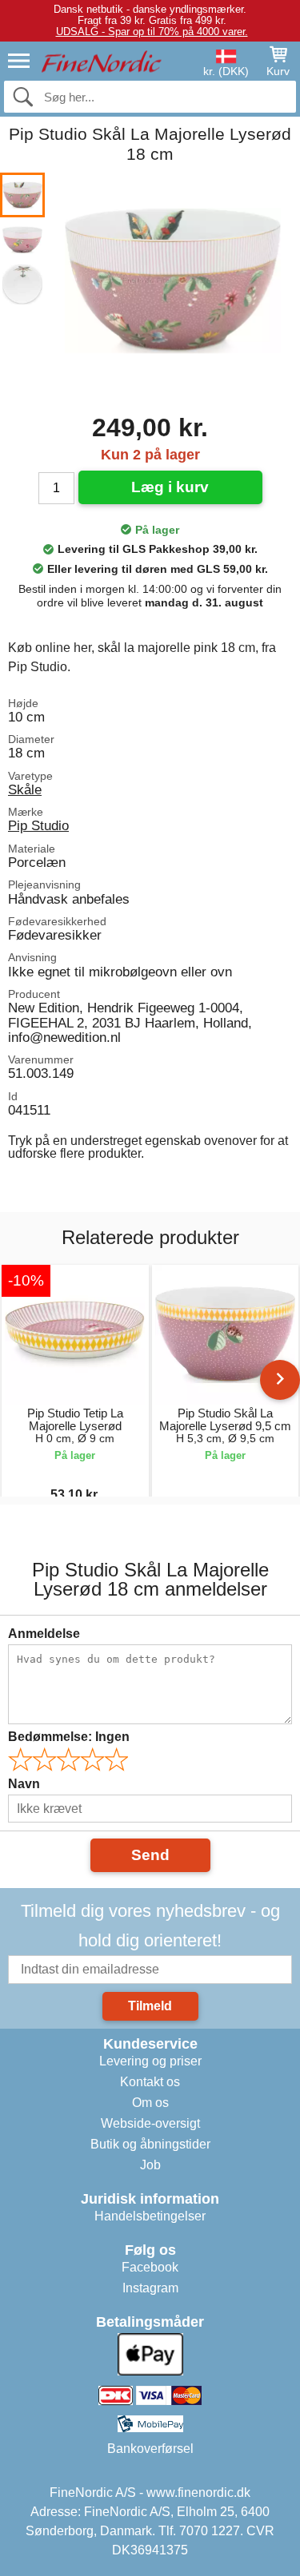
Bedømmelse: (69, 1737)
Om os (150, 2103)
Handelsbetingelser (150, 2216)
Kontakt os (150, 2082)
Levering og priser (150, 2061)
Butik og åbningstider (150, 2144)
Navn (24, 1784)
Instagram (150, 2288)
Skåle (25, 789)
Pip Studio (38, 825)
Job (150, 2165)
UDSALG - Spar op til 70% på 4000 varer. (152, 32)
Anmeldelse (44, 1634)
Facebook (150, 2267)
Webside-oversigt (150, 2123)
